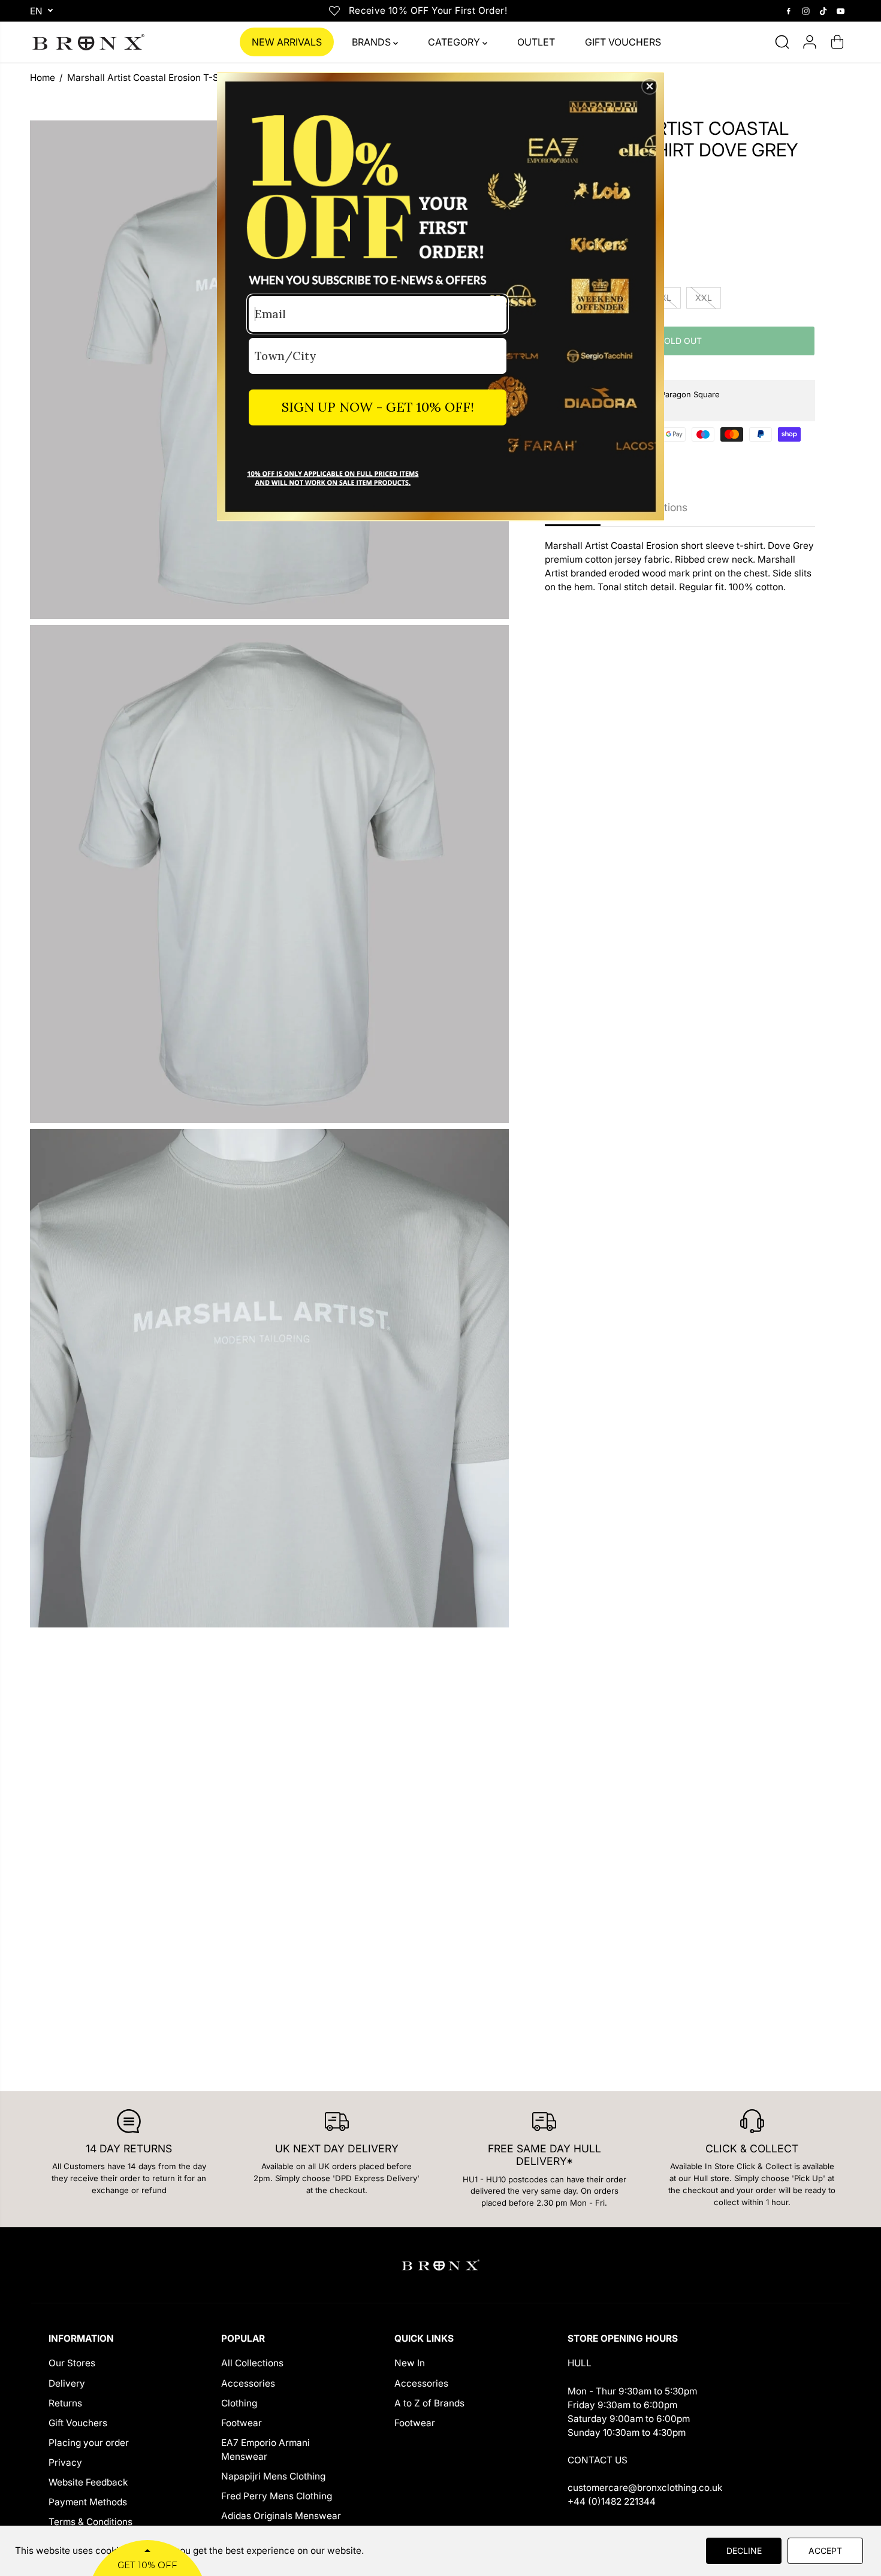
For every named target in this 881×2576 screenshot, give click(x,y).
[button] (650, 86)
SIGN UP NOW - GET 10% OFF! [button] (378, 407)
